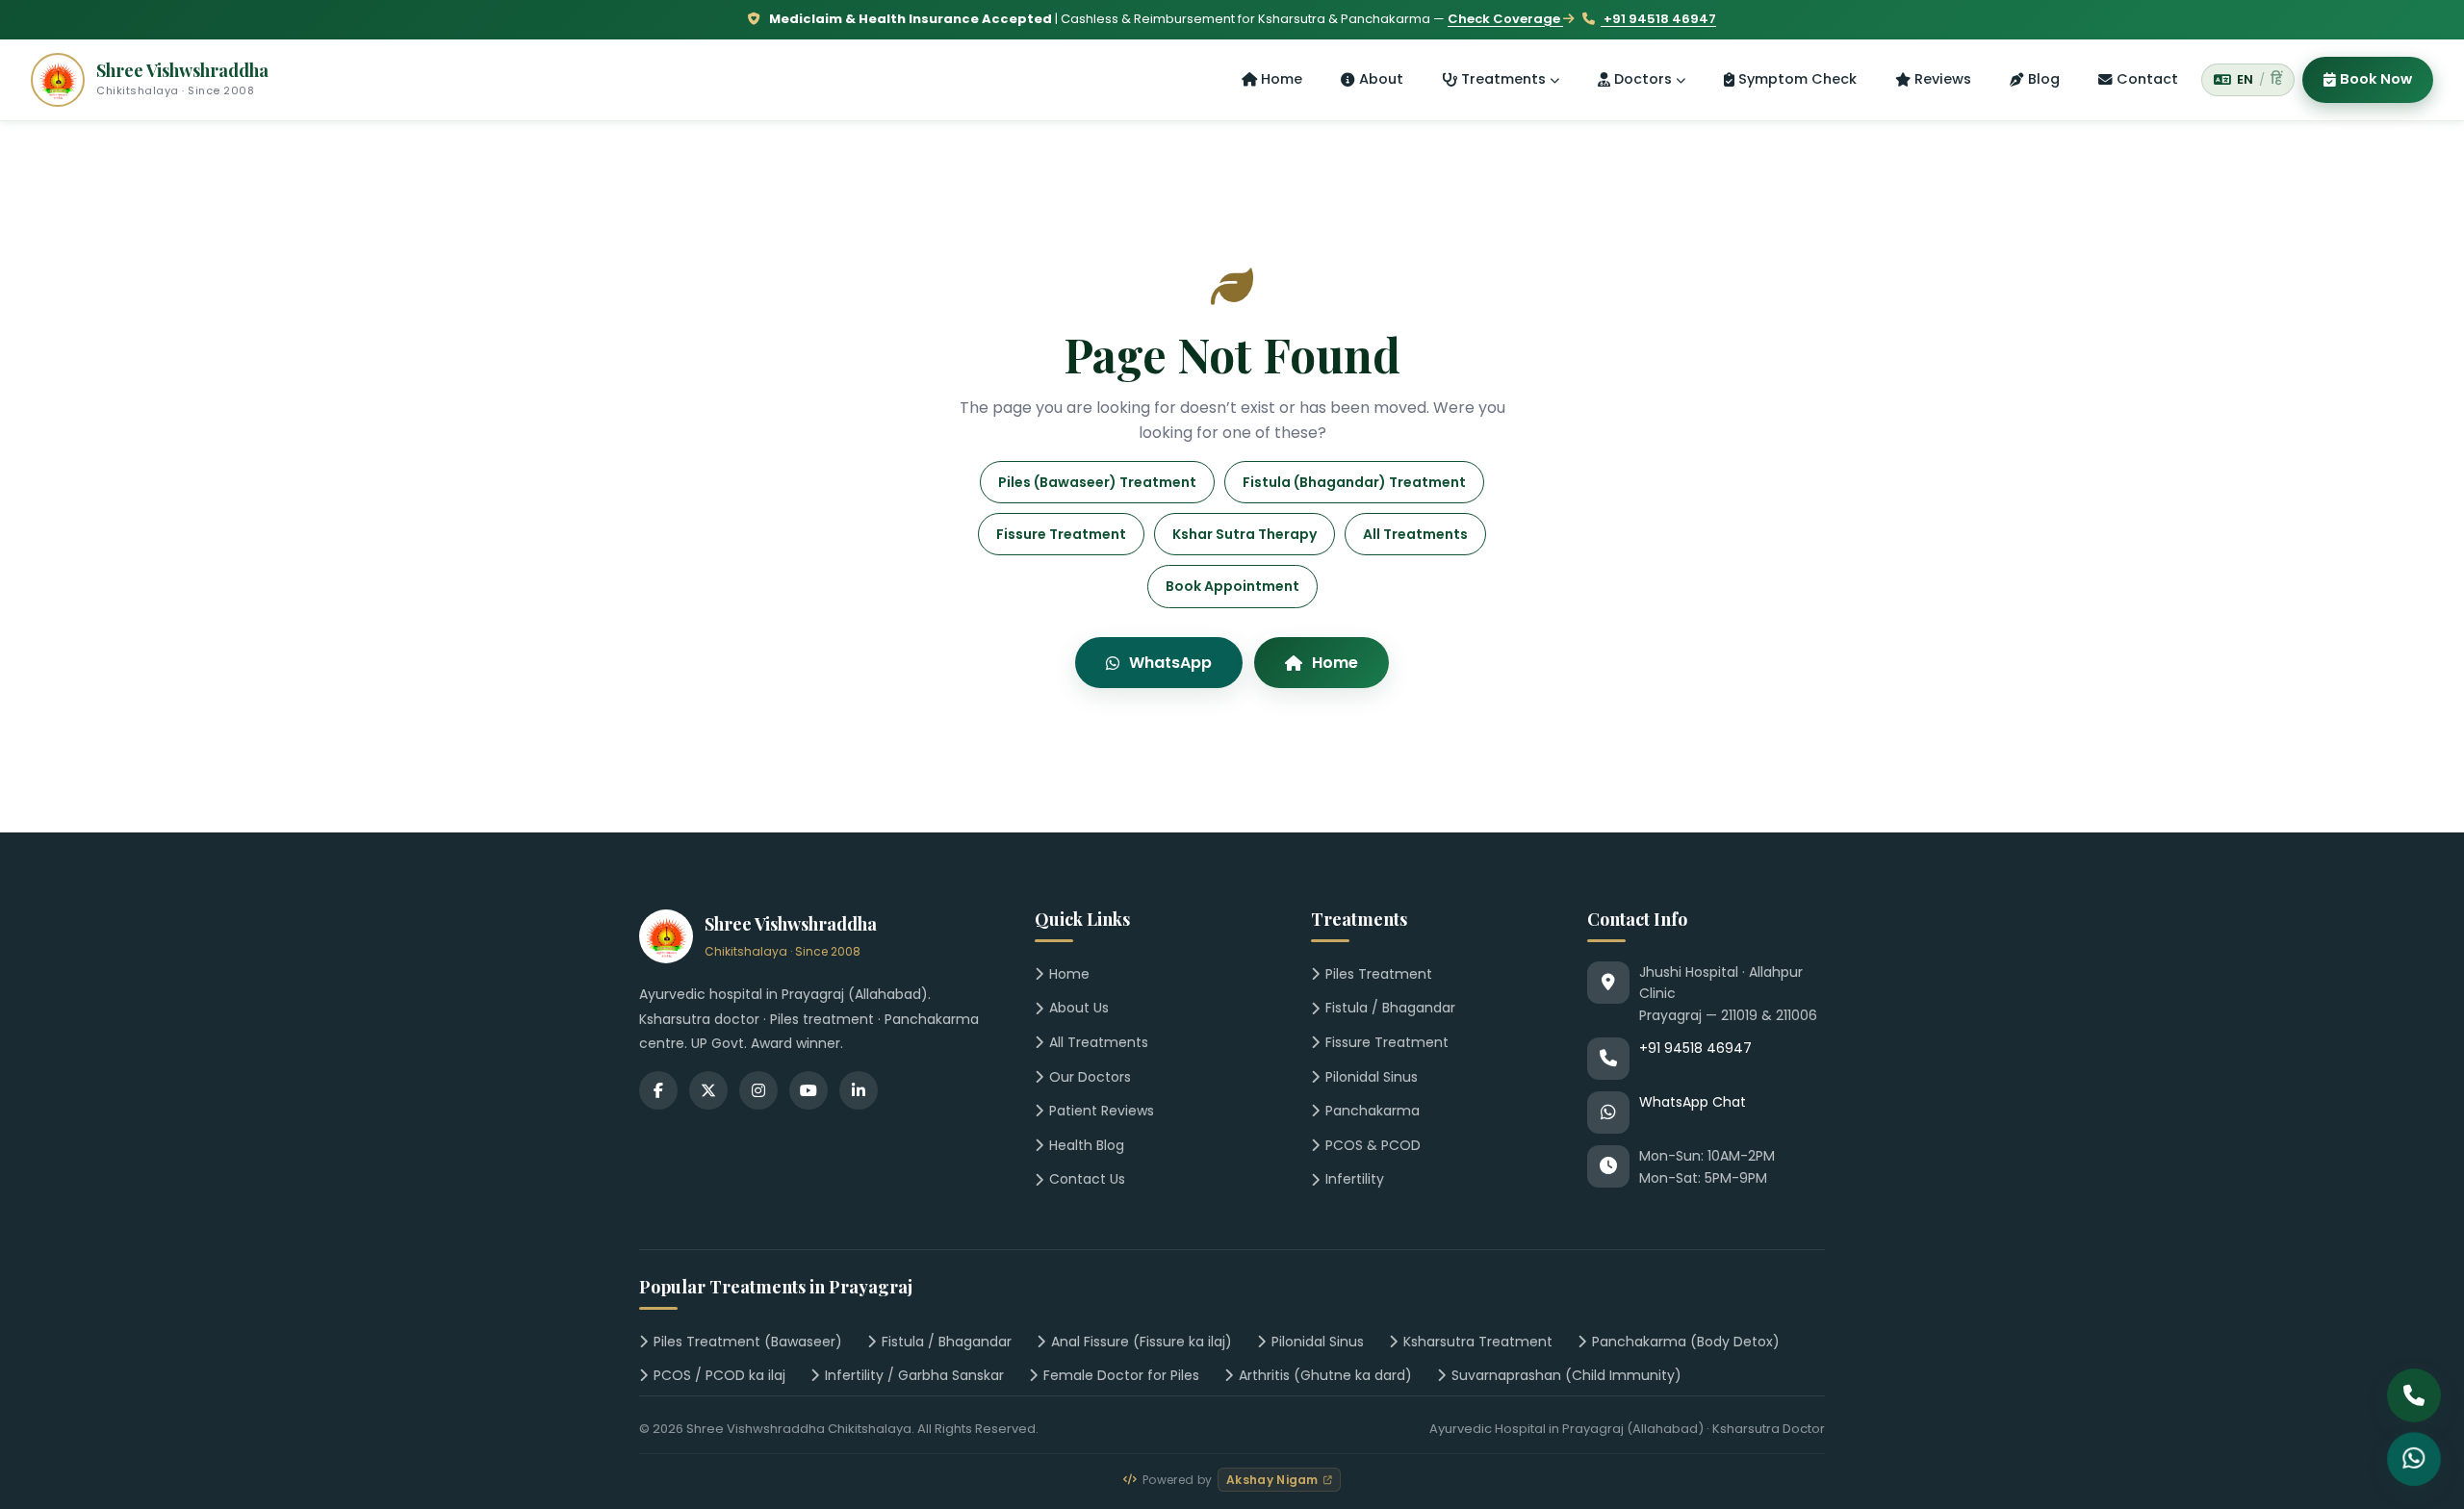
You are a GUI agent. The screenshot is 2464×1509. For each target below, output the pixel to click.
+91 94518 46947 (1658, 19)
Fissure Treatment (1061, 534)
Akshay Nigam (1272, 1480)
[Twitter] (708, 1090)
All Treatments (1415, 534)
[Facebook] (658, 1090)
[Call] (2414, 1395)
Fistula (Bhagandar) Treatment (1354, 482)
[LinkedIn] (859, 1090)
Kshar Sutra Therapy (1245, 534)
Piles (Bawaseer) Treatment (1097, 482)
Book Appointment (1232, 586)
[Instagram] (758, 1090)
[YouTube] (808, 1090)
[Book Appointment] (2414, 1459)
